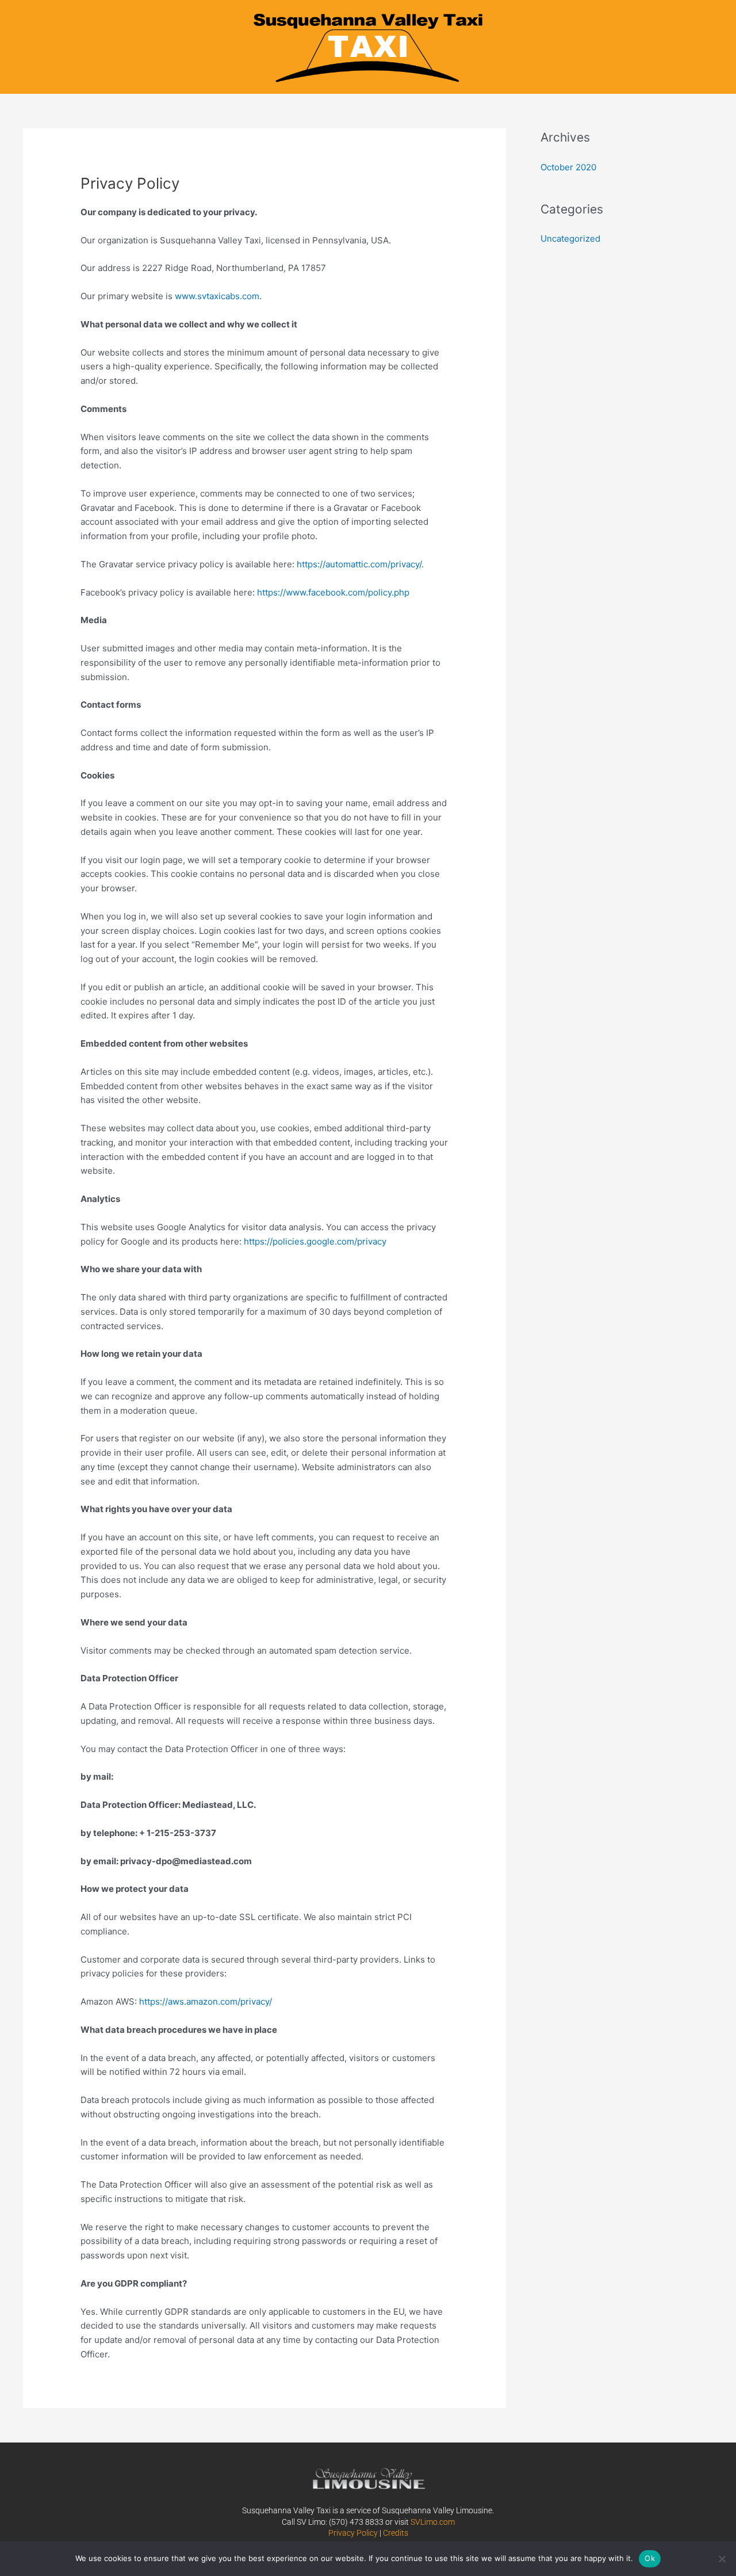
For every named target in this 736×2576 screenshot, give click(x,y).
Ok (650, 2558)
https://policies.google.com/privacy (315, 1241)
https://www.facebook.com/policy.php (333, 592)
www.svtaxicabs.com (217, 296)
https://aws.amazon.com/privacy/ (206, 2001)
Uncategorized (570, 238)
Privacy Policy (353, 2533)
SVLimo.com (433, 2522)
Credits (396, 2533)
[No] (722, 2559)
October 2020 (568, 167)
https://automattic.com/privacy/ (359, 564)
